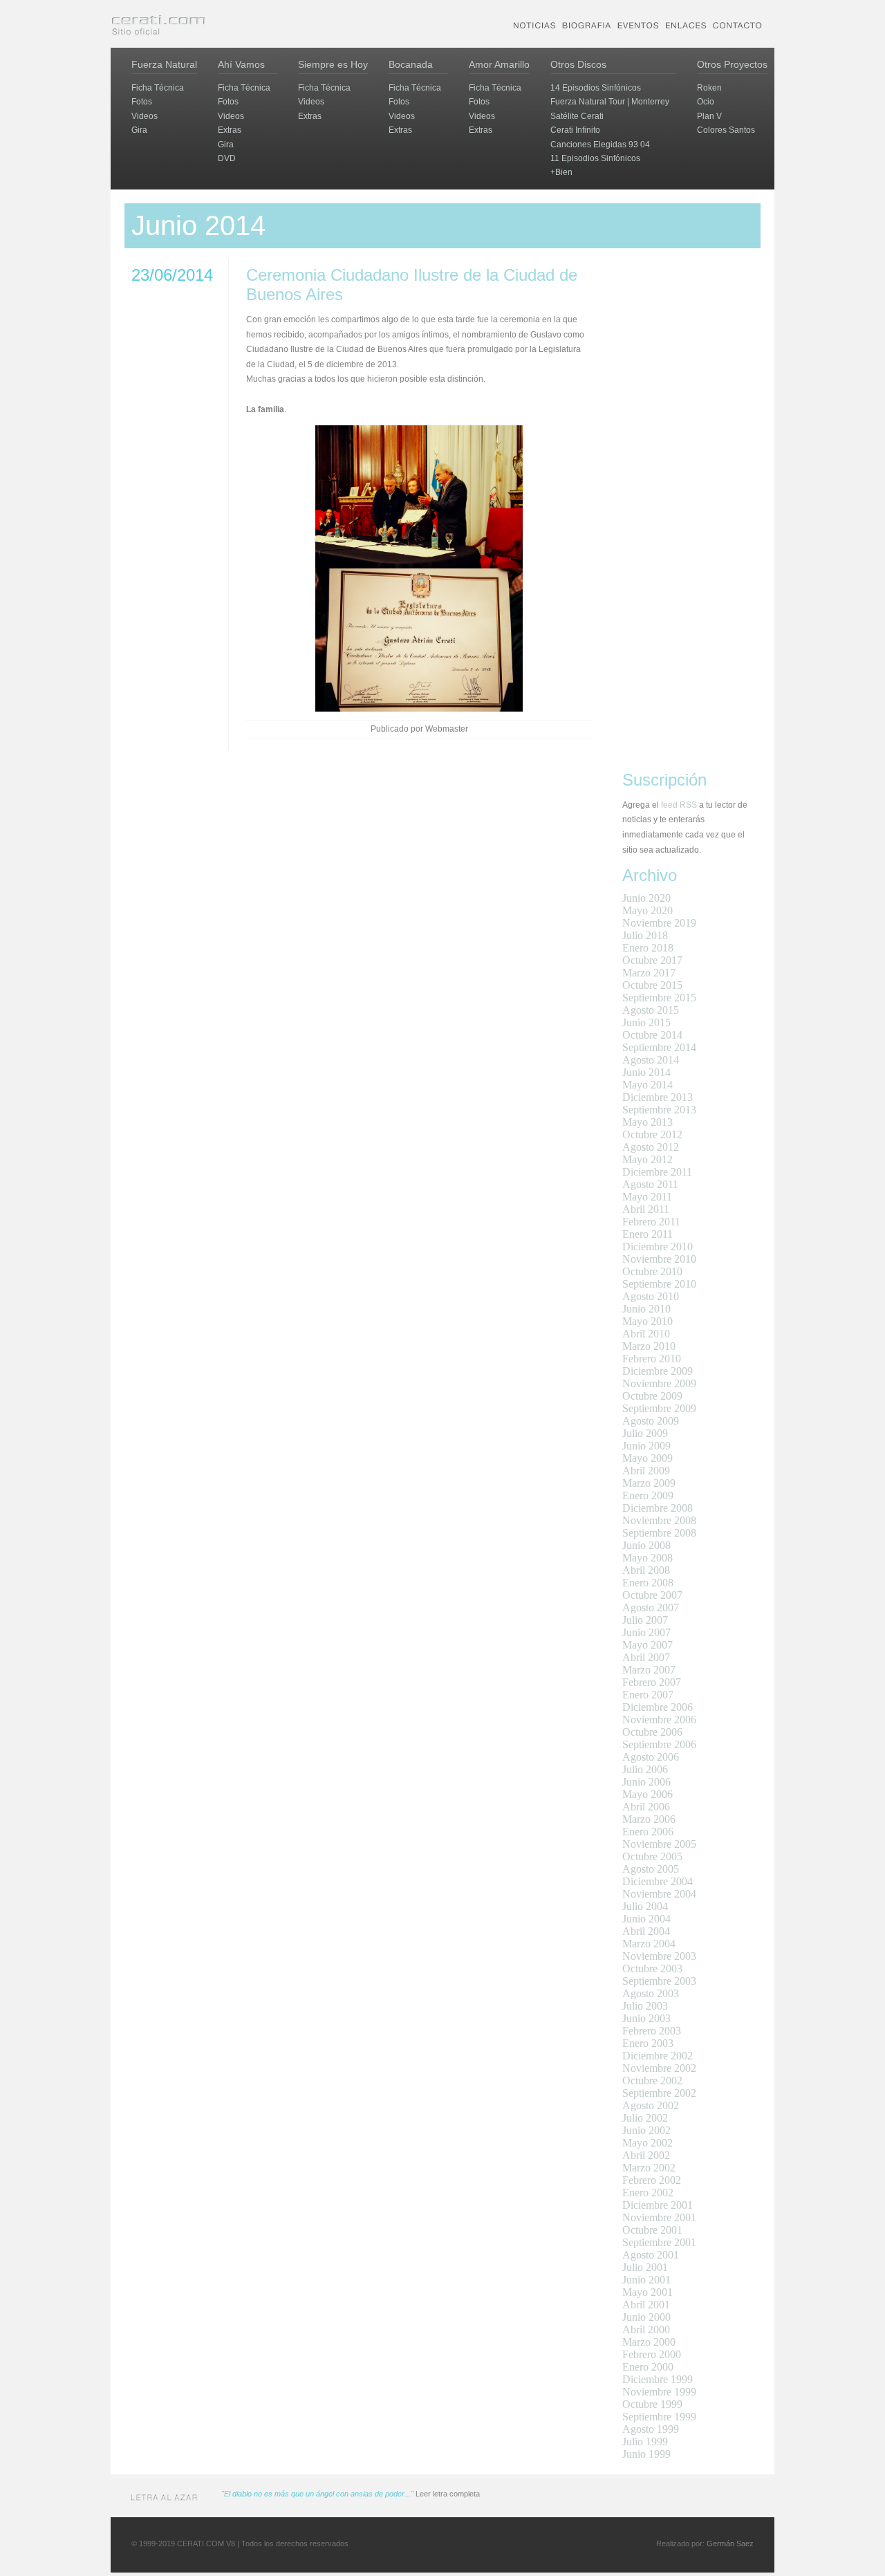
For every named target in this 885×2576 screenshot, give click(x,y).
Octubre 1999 (652, 2404)
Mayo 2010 (648, 1321)
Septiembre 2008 (659, 1533)
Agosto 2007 (651, 1607)
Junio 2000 (646, 2317)
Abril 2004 (646, 1931)
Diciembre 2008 (658, 1508)
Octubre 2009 (652, 1396)
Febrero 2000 (652, 2354)
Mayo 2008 (648, 1558)
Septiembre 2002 (659, 2093)
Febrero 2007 (652, 1682)
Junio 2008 (646, 1545)
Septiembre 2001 (659, 2242)
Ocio (706, 102)
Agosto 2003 (651, 1993)
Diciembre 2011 (657, 1172)
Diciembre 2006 (658, 1707)
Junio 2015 (646, 1022)
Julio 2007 (645, 1620)
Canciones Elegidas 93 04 (600, 145)
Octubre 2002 (652, 2081)
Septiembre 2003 (659, 1981)
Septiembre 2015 (659, 998)
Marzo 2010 (649, 1346)
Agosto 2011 (650, 1184)
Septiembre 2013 (659, 1110)
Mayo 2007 (648, 1645)
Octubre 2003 (652, 1968)
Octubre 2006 (652, 1732)
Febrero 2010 (652, 1359)
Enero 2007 (648, 1695)
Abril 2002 (646, 2155)
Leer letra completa (448, 2494)
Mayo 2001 (648, 2292)
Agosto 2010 (651, 1296)
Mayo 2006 (648, 1794)
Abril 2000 (646, 2329)
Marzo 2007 (649, 1670)
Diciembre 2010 (658, 1247)
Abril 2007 (646, 1657)
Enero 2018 (648, 948)
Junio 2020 (646, 898)
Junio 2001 (646, 2280)
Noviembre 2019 (659, 923)
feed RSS (679, 805)
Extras (230, 130)
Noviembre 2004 (659, 1894)
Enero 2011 (648, 1234)
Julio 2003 (645, 2006)
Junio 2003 (646, 2018)
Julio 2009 (645, 1433)
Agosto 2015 (651, 1010)
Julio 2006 (645, 1769)
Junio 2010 (646, 1309)
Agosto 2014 (651, 1060)
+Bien (561, 172)
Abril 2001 (646, 2305)
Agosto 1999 (651, 2429)
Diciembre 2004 (658, 1881)
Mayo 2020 (648, 910)
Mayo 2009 (648, 1458)
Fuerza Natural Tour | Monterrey (610, 102)
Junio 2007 (646, 1632)
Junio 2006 (646, 1782)
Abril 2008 (646, 1570)
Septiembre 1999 (659, 2417)
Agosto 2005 (651, 1869)
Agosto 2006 (651, 1757)
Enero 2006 (648, 1832)
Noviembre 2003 (659, 1956)
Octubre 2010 (652, 1271)
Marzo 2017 (649, 973)
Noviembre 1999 (659, 2392)
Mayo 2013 (648, 1122)
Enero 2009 (648, 1495)
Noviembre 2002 (659, 2068)
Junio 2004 (646, 1919)
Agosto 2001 (651, 2255)
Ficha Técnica (158, 88)
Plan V (709, 116)
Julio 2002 (645, 2118)
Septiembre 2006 (659, 1744)
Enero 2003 (648, 2043)
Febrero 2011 (651, 1222)
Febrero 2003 (652, 2031)
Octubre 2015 (652, 985)
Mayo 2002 (648, 2143)
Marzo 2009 (649, 1483)
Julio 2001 (645, 2267)
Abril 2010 (646, 1334)
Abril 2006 (646, 1807)
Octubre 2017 (652, 960)
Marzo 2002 (649, 2168)
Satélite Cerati (577, 116)
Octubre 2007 (652, 1595)
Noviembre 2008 (659, 1520)
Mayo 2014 (648, 1085)
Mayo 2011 (647, 1197)
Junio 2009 (646, 1446)
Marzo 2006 (649, 1819)
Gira (139, 130)
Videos (145, 116)
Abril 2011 (646, 1209)
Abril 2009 (646, 1471)
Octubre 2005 (652, 1856)
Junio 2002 (646, 2130)
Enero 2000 (648, 2367)
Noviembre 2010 (659, 1259)
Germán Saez (730, 2543)
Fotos (142, 102)
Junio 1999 (646, 2454)
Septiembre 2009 (659, 1408)
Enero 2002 (648, 2193)
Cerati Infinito (575, 130)
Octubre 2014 (652, 1035)
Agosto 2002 (651, 2105)
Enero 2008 (648, 1583)
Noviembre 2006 (659, 1720)
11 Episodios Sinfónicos (595, 158)
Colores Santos (726, 130)
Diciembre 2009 (658, 1371)
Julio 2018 (645, 935)
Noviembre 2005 (659, 1844)
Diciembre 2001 (658, 2205)
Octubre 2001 (652, 2230)
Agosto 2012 (651, 1147)
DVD (227, 158)
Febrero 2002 (652, 2180)
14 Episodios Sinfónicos (596, 88)
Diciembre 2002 (658, 2056)
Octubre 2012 (652, 1134)
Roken (709, 88)
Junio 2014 (646, 1072)
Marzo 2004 (649, 1944)
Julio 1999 (645, 2441)
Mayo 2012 (648, 1159)
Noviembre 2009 (659, 1383)
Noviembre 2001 (659, 2217)
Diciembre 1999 (658, 2379)
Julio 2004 (645, 1906)
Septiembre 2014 (659, 1047)
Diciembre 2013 (658, 1097)
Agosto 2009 (651, 1421)
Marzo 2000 (649, 2342)
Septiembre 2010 (659, 1284)
